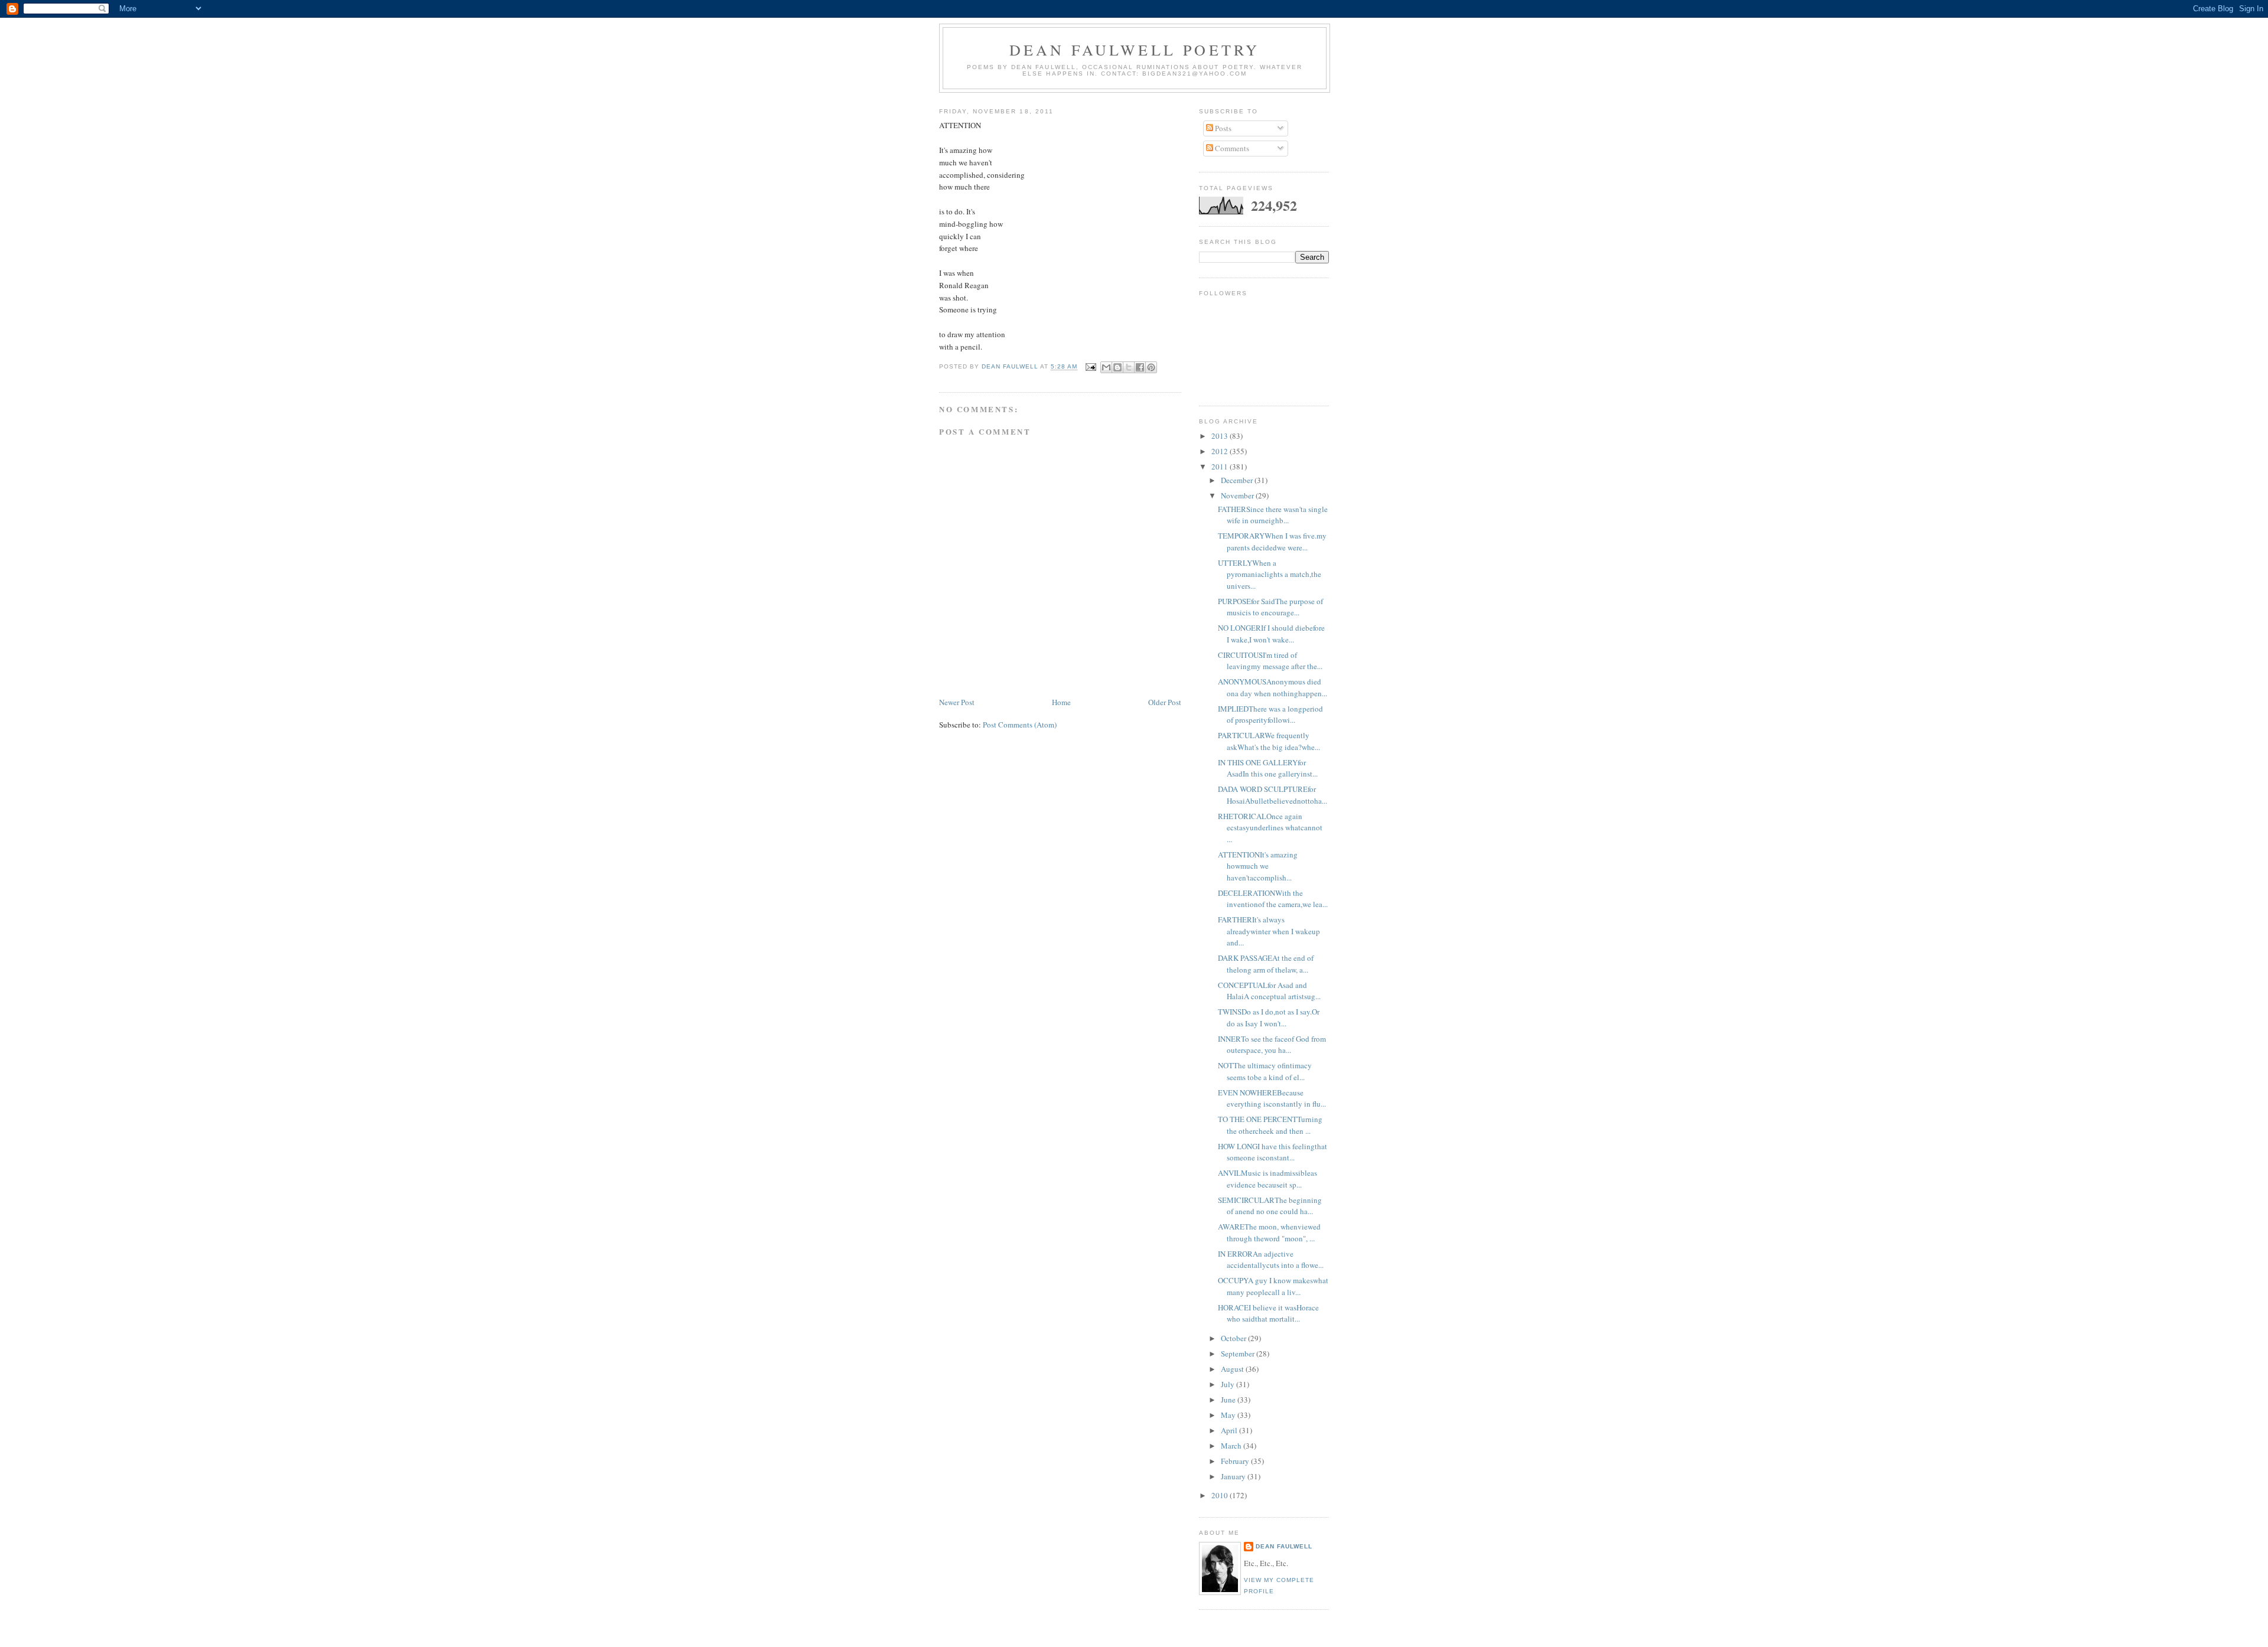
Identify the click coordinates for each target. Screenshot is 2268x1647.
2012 (1221, 451)
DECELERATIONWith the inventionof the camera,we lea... (1273, 899)
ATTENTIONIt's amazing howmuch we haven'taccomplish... (1258, 866)
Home (1061, 702)
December (1238, 480)
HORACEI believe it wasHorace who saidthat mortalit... (1268, 1313)
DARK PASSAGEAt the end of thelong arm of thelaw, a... (1266, 964)
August (1233, 1369)
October (1234, 1338)
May (1229, 1415)
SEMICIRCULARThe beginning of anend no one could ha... (1270, 1206)
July (1228, 1384)
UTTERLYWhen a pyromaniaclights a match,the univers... (1270, 574)
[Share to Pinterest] (1151, 367)
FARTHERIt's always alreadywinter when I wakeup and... (1269, 931)
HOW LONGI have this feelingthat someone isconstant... (1273, 1152)
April (1230, 1430)
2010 (1221, 1495)
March (1232, 1446)
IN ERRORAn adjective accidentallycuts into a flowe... (1271, 1260)
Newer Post (957, 702)
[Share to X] (1129, 367)
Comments (1231, 148)
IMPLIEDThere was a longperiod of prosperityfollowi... (1270, 715)
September (1239, 1354)
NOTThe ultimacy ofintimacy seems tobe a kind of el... (1265, 1071)
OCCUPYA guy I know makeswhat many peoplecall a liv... (1273, 1286)
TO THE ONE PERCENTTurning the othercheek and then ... (1270, 1125)
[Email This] (1106, 367)
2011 (1221, 467)
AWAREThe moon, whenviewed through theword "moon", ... (1269, 1232)
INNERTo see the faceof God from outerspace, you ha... (1272, 1045)
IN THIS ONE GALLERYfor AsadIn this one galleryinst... (1268, 768)
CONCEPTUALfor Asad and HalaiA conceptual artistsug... (1269, 991)
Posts (1222, 128)
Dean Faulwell (1284, 1546)
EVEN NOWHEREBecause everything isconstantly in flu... (1272, 1098)
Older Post (1165, 702)
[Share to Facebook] (1140, 367)
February (1236, 1461)
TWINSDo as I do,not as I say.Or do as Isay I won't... (1269, 1017)
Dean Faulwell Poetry (1135, 50)
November (1238, 495)
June (1229, 1400)
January (1234, 1476)
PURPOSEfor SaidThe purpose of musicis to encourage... (1270, 607)
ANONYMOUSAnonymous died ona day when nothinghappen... (1273, 687)
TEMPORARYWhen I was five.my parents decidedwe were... (1272, 542)
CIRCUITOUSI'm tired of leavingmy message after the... (1270, 661)
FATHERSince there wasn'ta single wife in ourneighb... (1273, 515)
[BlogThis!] (1117, 367)
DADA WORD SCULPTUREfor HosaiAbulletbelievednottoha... (1273, 795)
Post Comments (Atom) (1020, 725)
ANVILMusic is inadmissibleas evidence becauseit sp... (1267, 1179)
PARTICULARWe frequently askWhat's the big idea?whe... (1269, 741)
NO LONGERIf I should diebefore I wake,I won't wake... (1271, 634)
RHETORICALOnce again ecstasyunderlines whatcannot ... (1270, 828)
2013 (1221, 436)
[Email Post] (1091, 367)
